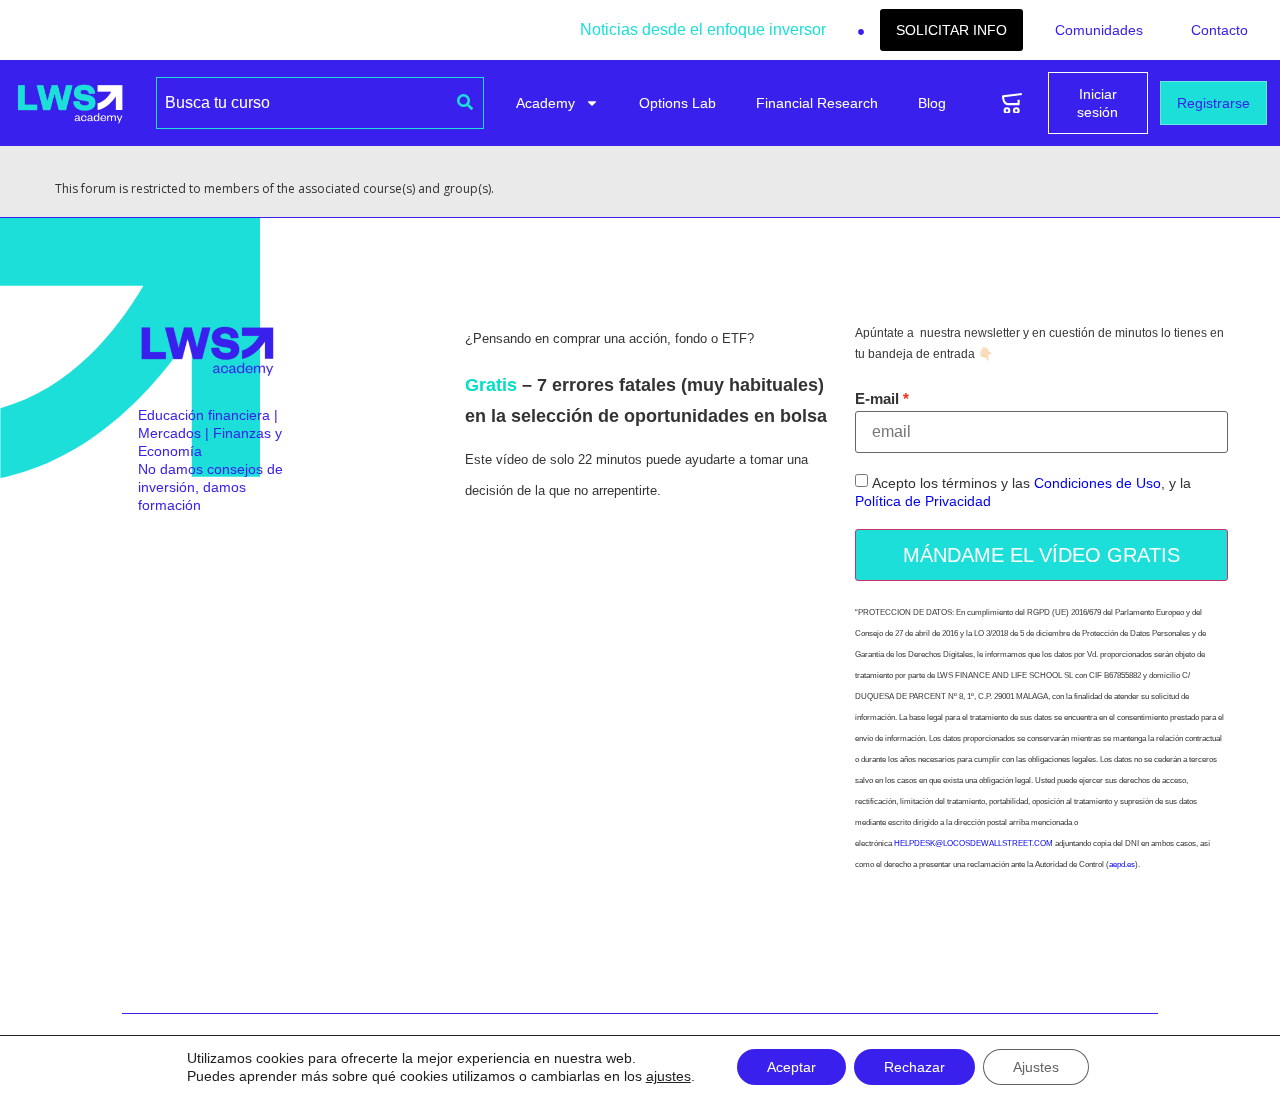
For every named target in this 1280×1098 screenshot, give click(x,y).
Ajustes (1036, 1067)
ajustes (668, 1076)
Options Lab (677, 103)
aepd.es (1122, 864)
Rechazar (914, 1067)
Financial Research (817, 103)
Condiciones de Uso (1097, 484)
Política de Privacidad (923, 502)
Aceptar (791, 1067)
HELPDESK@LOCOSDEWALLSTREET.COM (973, 843)
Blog (932, 103)
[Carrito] (1012, 103)
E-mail (877, 398)
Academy (545, 103)
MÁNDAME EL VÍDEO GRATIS (1041, 555)
